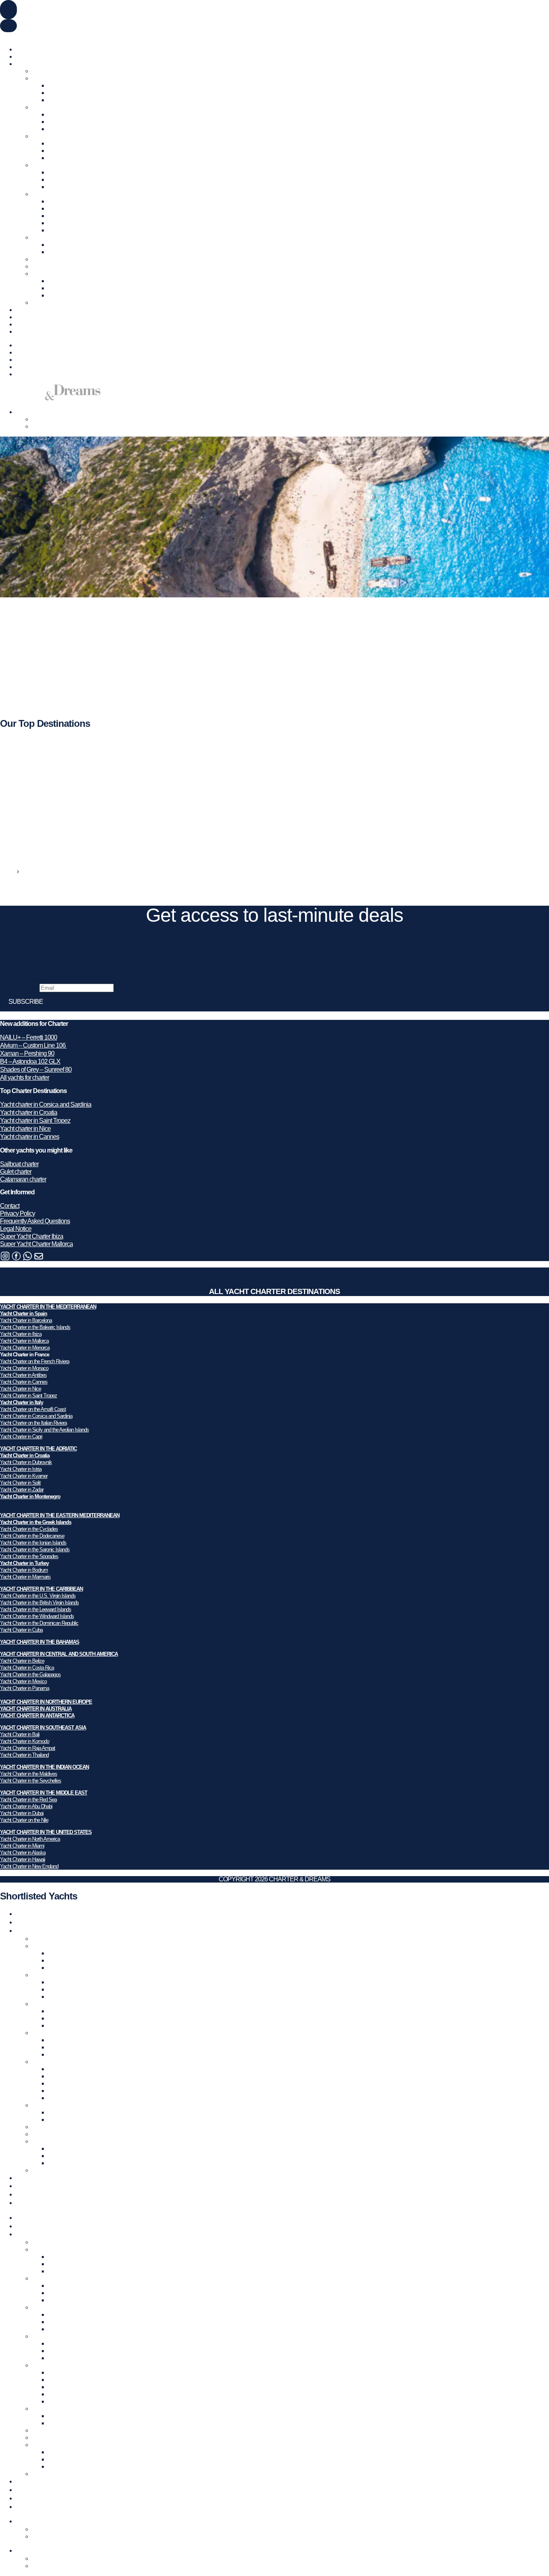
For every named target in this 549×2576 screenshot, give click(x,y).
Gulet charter (16, 1172)
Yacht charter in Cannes (30, 1137)
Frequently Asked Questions (35, 1221)
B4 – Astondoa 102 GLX (30, 1061)
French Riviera (67, 114)
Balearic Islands (68, 85)
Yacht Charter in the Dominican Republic (39, 1623)
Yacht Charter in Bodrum (24, 1570)
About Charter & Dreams (47, 324)
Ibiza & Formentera (72, 93)
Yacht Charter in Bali (20, 1734)
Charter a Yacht (35, 49)
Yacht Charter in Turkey (24, 1563)
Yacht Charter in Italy (57, 136)
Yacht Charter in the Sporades (29, 1556)
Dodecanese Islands (74, 208)
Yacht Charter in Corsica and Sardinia (36, 1416)
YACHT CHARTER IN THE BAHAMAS (40, 1642)
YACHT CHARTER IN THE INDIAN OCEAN (44, 1767)
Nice (54, 122)
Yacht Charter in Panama (25, 1688)
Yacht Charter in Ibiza (21, 1334)
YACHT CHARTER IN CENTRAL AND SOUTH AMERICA (59, 1654)
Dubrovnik (61, 172)
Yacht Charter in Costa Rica (27, 1668)
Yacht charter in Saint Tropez (35, 1121)
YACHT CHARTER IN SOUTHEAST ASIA (43, 1728)
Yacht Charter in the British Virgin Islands (39, 1603)
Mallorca (59, 100)
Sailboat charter (19, 1164)
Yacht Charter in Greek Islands (70, 194)
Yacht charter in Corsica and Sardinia (46, 1104)
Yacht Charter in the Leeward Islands (36, 1609)
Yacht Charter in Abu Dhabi (26, 1806)
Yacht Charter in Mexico (23, 1681)
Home (8, 871)
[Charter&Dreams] (50, 398)
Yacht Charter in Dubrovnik (26, 1462)
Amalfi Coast (64, 143)
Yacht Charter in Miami (22, 1846)
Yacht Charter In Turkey (61, 237)
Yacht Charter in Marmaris (25, 1577)
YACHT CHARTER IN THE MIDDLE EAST (44, 1793)
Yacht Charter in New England (29, 1866)
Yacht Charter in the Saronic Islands (35, 1549)
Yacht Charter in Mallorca (24, 1341)
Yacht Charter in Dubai (22, 1813)
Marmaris (60, 252)
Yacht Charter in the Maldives (29, 1774)
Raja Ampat (63, 281)
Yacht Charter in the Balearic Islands (35, 1327)
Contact (10, 1206)
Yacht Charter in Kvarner (24, 1476)
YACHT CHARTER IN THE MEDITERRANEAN (48, 1307)
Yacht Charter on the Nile (24, 1820)
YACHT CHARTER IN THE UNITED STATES (46, 1832)
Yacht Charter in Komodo (25, 1741)
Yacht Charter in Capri (21, 1437)
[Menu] (8, 10)
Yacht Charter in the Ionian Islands (33, 1543)
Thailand (59, 295)
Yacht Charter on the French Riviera (35, 1361)
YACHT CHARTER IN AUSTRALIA (36, 1709)
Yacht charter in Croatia (29, 1113)
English (9, 36)
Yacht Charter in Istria (21, 1469)
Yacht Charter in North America (30, 1839)
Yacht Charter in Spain (60, 78)
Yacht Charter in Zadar (22, 1490)
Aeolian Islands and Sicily (80, 158)
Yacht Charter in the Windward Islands (37, 1616)
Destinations (32, 64)
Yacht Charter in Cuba (21, 1630)
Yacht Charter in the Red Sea (28, 1800)
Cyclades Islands (70, 201)
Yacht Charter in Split (20, 1483)
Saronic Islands (67, 223)
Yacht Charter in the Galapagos (30, 1675)
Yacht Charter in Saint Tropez (29, 1396)
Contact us (29, 331)
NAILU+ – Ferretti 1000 (29, 1037)
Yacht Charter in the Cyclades (29, 1529)
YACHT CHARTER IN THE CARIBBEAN (41, 1589)
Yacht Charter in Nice (20, 1389)
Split (54, 187)
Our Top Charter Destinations (68, 71)
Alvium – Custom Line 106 (33, 1045)
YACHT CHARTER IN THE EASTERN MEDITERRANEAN (60, 1515)
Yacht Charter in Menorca (25, 1348)
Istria (54, 179)
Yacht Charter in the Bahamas (69, 266)
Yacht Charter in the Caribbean (70, 259)
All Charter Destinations (61, 303)
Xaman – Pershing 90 (27, 1053)
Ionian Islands (65, 216)
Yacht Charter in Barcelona (26, 1320)
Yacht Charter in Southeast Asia (71, 274)
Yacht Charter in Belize (22, 1661)
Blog (22, 317)
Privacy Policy (17, 1213)
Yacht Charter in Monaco (24, 1368)
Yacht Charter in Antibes (23, 1375)
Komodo (59, 288)
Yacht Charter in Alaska (23, 1853)
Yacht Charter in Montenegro (30, 1496)
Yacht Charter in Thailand (24, 1755)
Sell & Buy (29, 56)
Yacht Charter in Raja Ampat (28, 1748)
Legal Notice (16, 1229)
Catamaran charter (23, 1179)
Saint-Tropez (64, 129)
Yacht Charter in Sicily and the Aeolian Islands (44, 1430)
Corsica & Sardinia (72, 151)
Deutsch (29, 36)
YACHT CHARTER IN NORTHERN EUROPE (46, 1702)
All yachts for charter (25, 1078)
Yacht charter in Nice (25, 1129)
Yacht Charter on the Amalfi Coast (33, 1409)
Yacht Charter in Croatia (61, 165)
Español (50, 36)
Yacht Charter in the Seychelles (31, 1781)
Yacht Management (40, 310)
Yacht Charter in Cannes (24, 1382)
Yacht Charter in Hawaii (23, 1859)
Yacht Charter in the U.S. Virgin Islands (38, 1596)
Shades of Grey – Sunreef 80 (36, 1070)
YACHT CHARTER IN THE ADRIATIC (38, 1449)
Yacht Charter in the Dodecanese (32, 1536)
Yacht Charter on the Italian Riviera (33, 1423)
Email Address (20, 988)
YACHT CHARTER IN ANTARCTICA (37, 1716)
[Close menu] (8, 26)
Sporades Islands (70, 230)
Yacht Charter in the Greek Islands (36, 1522)
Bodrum (58, 245)
